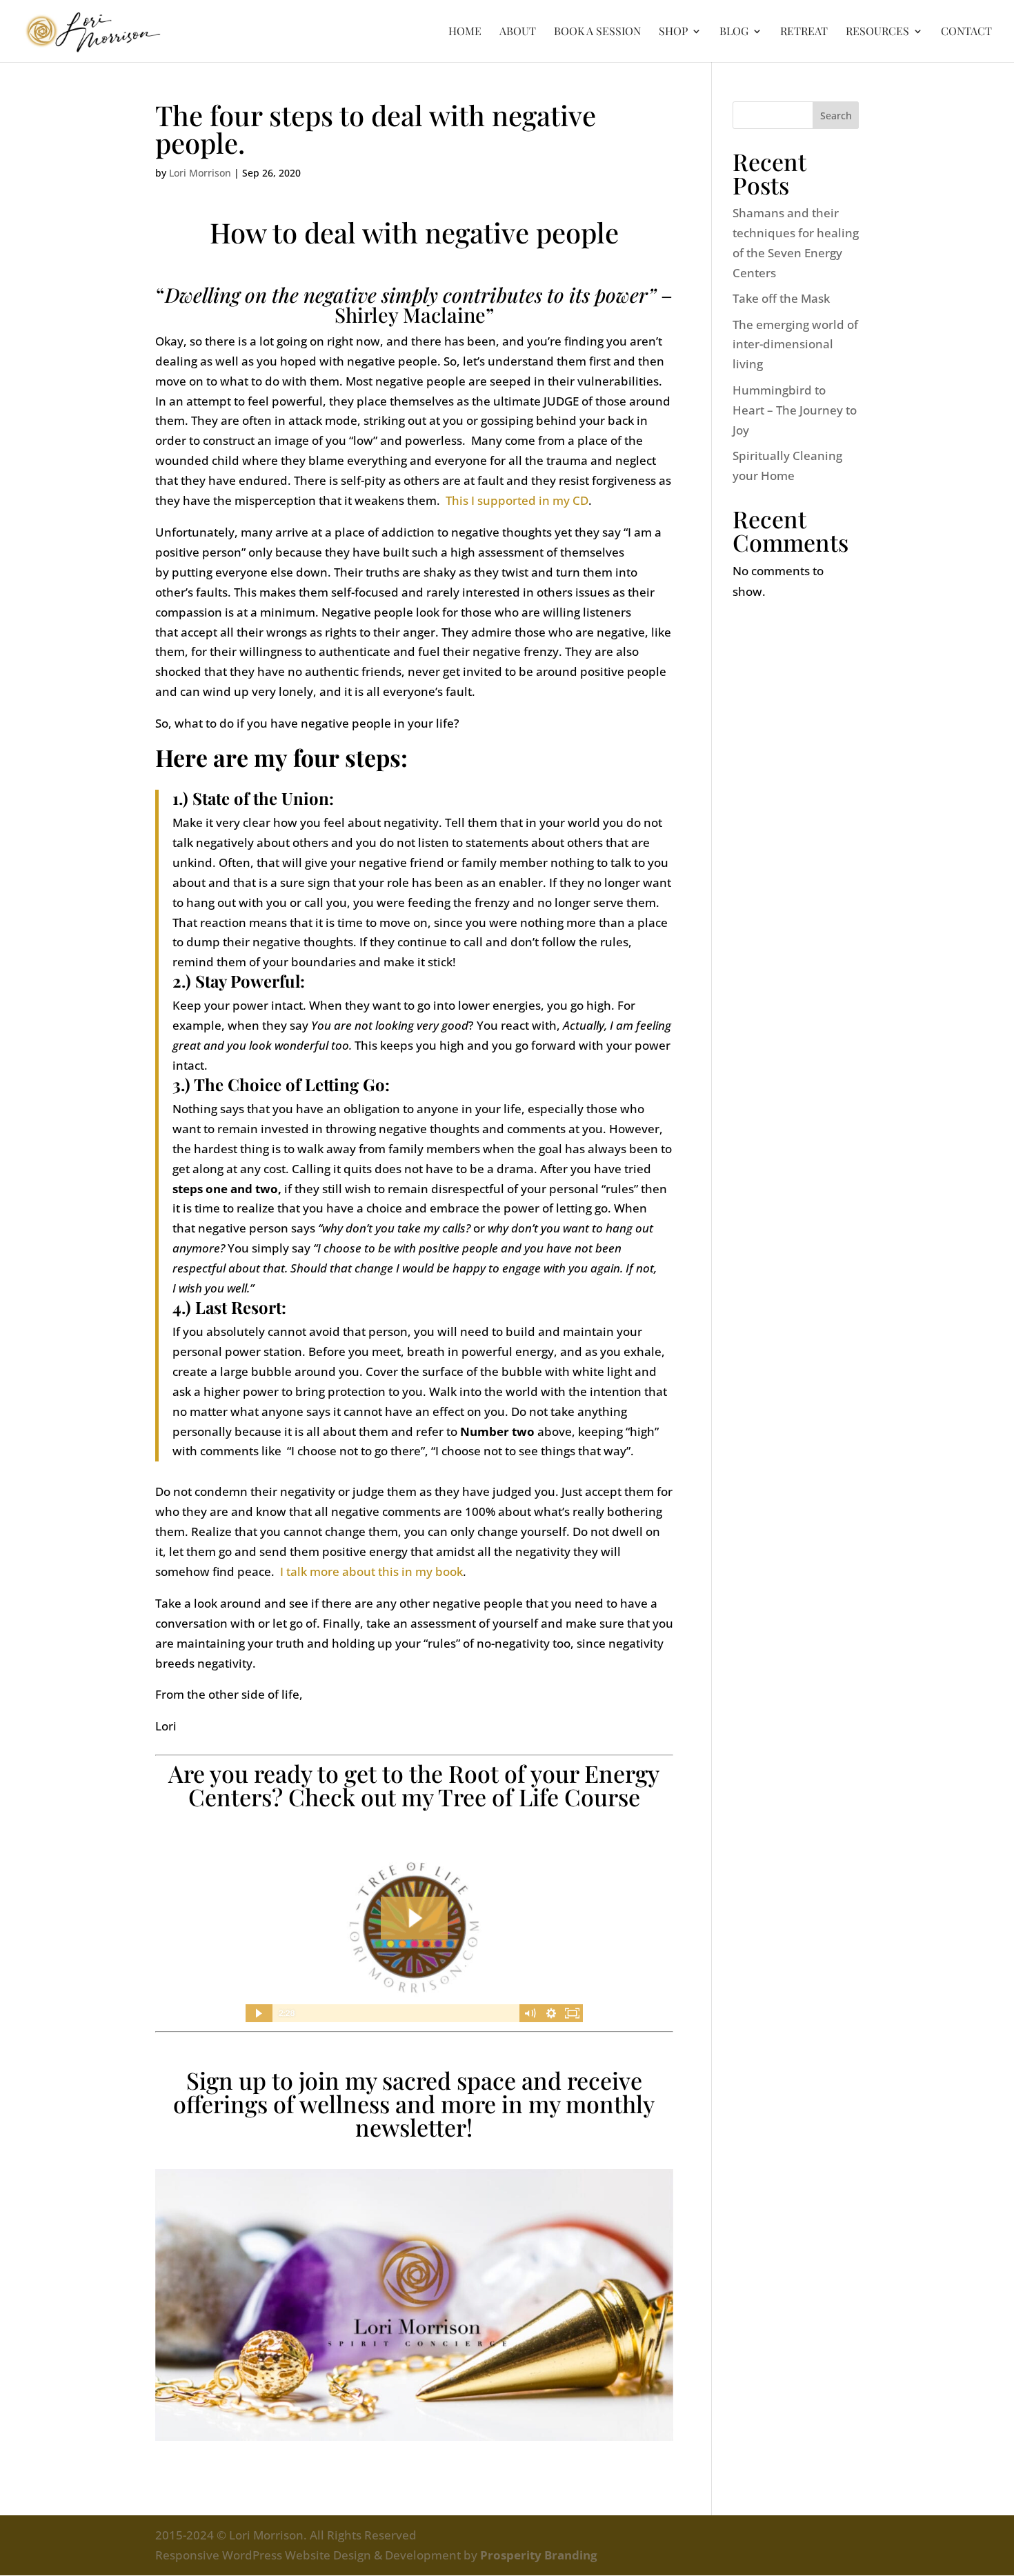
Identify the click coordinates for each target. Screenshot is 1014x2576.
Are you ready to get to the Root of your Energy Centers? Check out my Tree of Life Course (414, 1785)
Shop (673, 32)
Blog (734, 32)
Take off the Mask (781, 298)
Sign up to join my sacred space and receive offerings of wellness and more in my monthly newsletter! (414, 2104)
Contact (966, 32)
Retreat (804, 32)
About (518, 32)
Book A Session (597, 32)
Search (836, 116)
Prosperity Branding (539, 2555)
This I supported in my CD (517, 500)
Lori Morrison (200, 173)
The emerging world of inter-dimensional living (795, 345)
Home (465, 32)
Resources (877, 32)
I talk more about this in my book (371, 1571)
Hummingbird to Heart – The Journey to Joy (795, 410)
